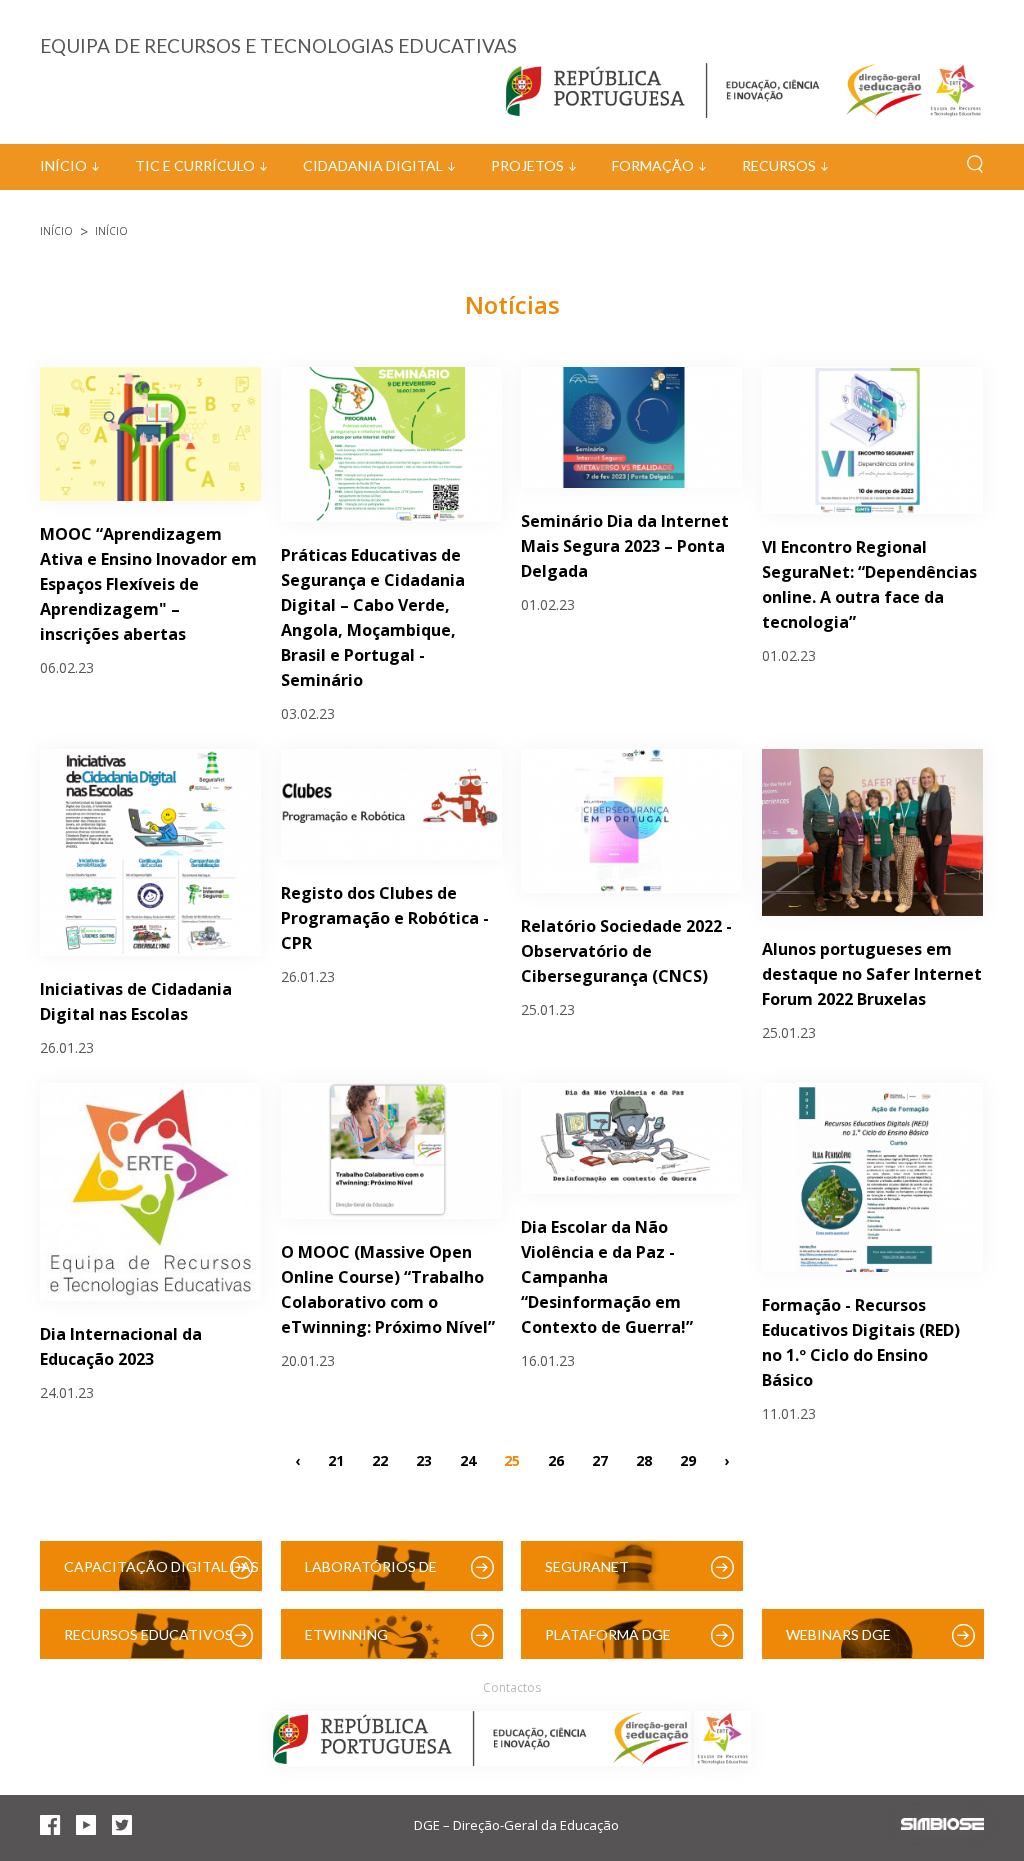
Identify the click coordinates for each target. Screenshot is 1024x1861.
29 (688, 1459)
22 (380, 1459)
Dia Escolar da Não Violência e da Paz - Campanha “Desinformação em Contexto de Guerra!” (607, 1277)
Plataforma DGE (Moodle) (608, 1642)
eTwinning (346, 1634)
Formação (653, 165)
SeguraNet (587, 1566)
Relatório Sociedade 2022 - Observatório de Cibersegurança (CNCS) (626, 951)
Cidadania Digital (373, 165)
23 (424, 1459)
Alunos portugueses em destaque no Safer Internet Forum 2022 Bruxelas (872, 974)
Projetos (527, 165)
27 (600, 1459)
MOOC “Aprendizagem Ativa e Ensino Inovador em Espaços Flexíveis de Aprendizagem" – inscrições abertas (148, 584)
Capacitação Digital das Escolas (161, 1574)
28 (644, 1459)
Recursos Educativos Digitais (148, 1642)
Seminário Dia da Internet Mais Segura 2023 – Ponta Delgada (625, 546)
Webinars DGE (838, 1634)
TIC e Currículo (195, 165)
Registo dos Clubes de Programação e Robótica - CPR (385, 918)
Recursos (779, 165)
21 (336, 1459)
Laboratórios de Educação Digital (375, 1574)
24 (468, 1459)
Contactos (512, 1687)
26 (556, 1459)
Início (63, 165)
